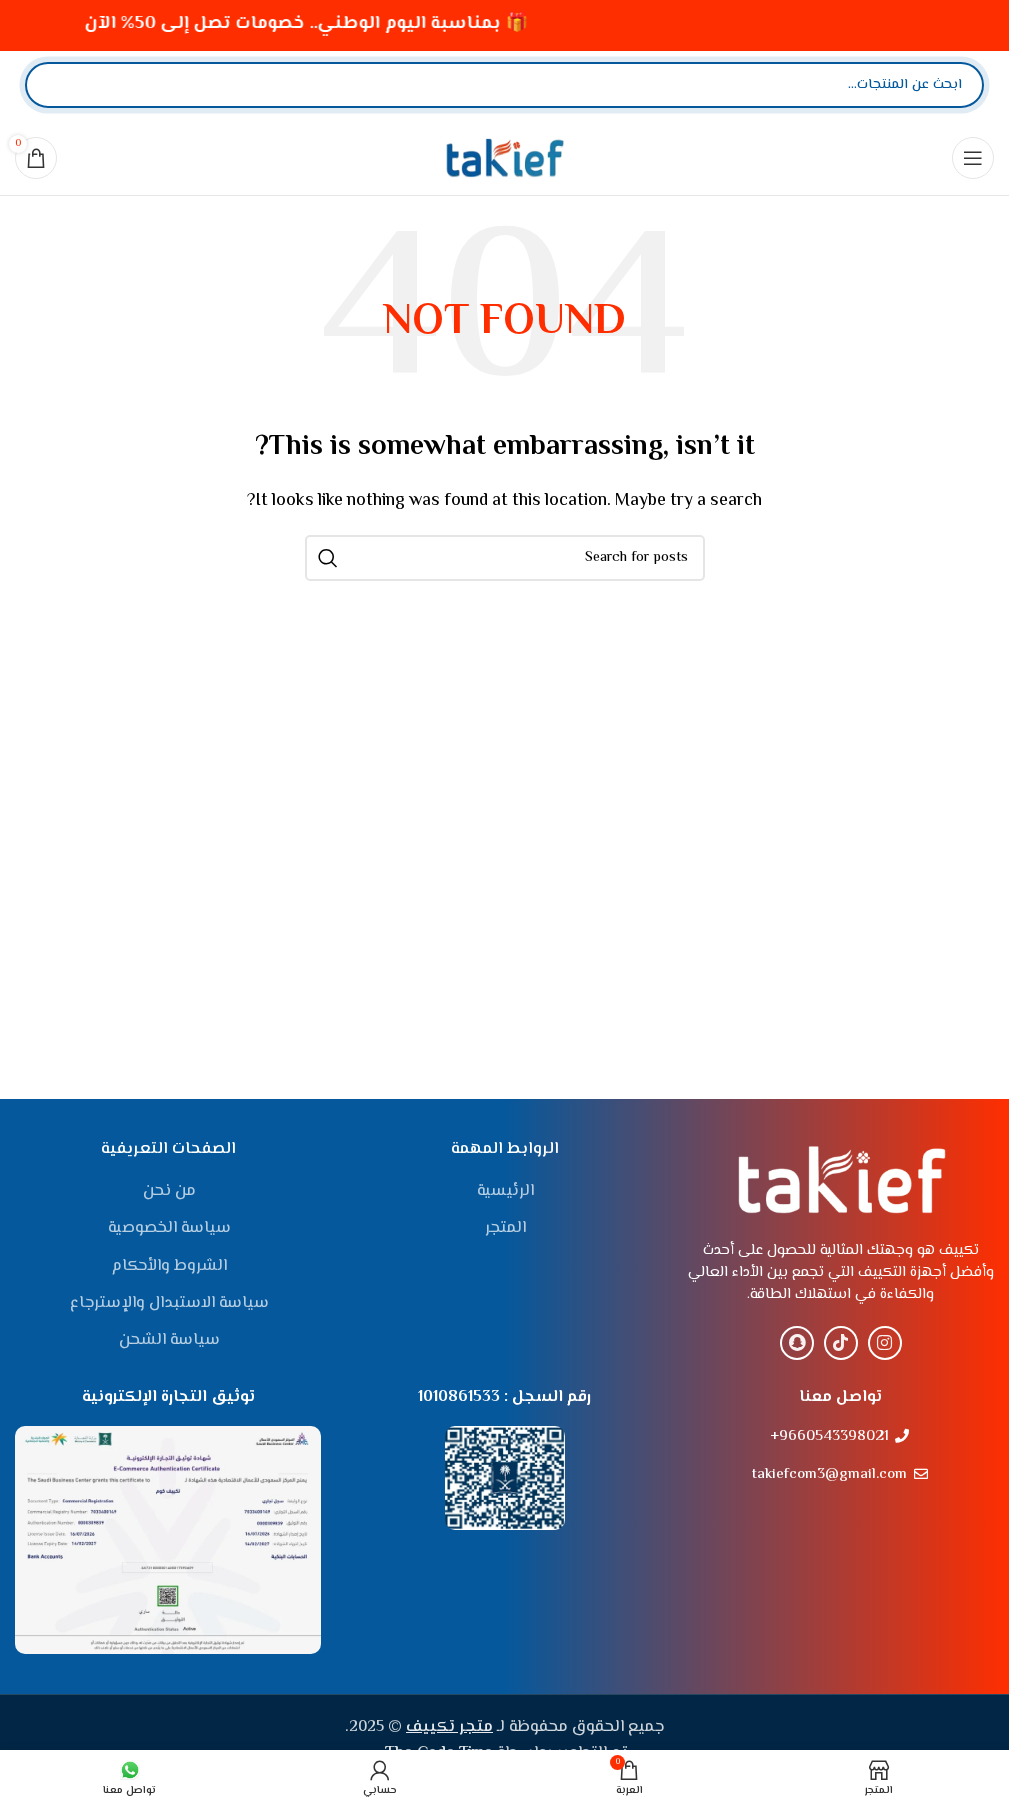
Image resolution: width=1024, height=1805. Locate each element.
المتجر (505, 1229)
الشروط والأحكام (169, 1267)
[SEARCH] (328, 558)
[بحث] (57, 85)
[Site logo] (505, 157)
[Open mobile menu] (973, 158)
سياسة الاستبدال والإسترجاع (169, 1304)
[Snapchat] (797, 1343)
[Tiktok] (841, 1343)
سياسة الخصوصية (169, 1229)
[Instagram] (885, 1343)
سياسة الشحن (169, 1341)
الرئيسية (505, 1192)
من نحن (169, 1192)
